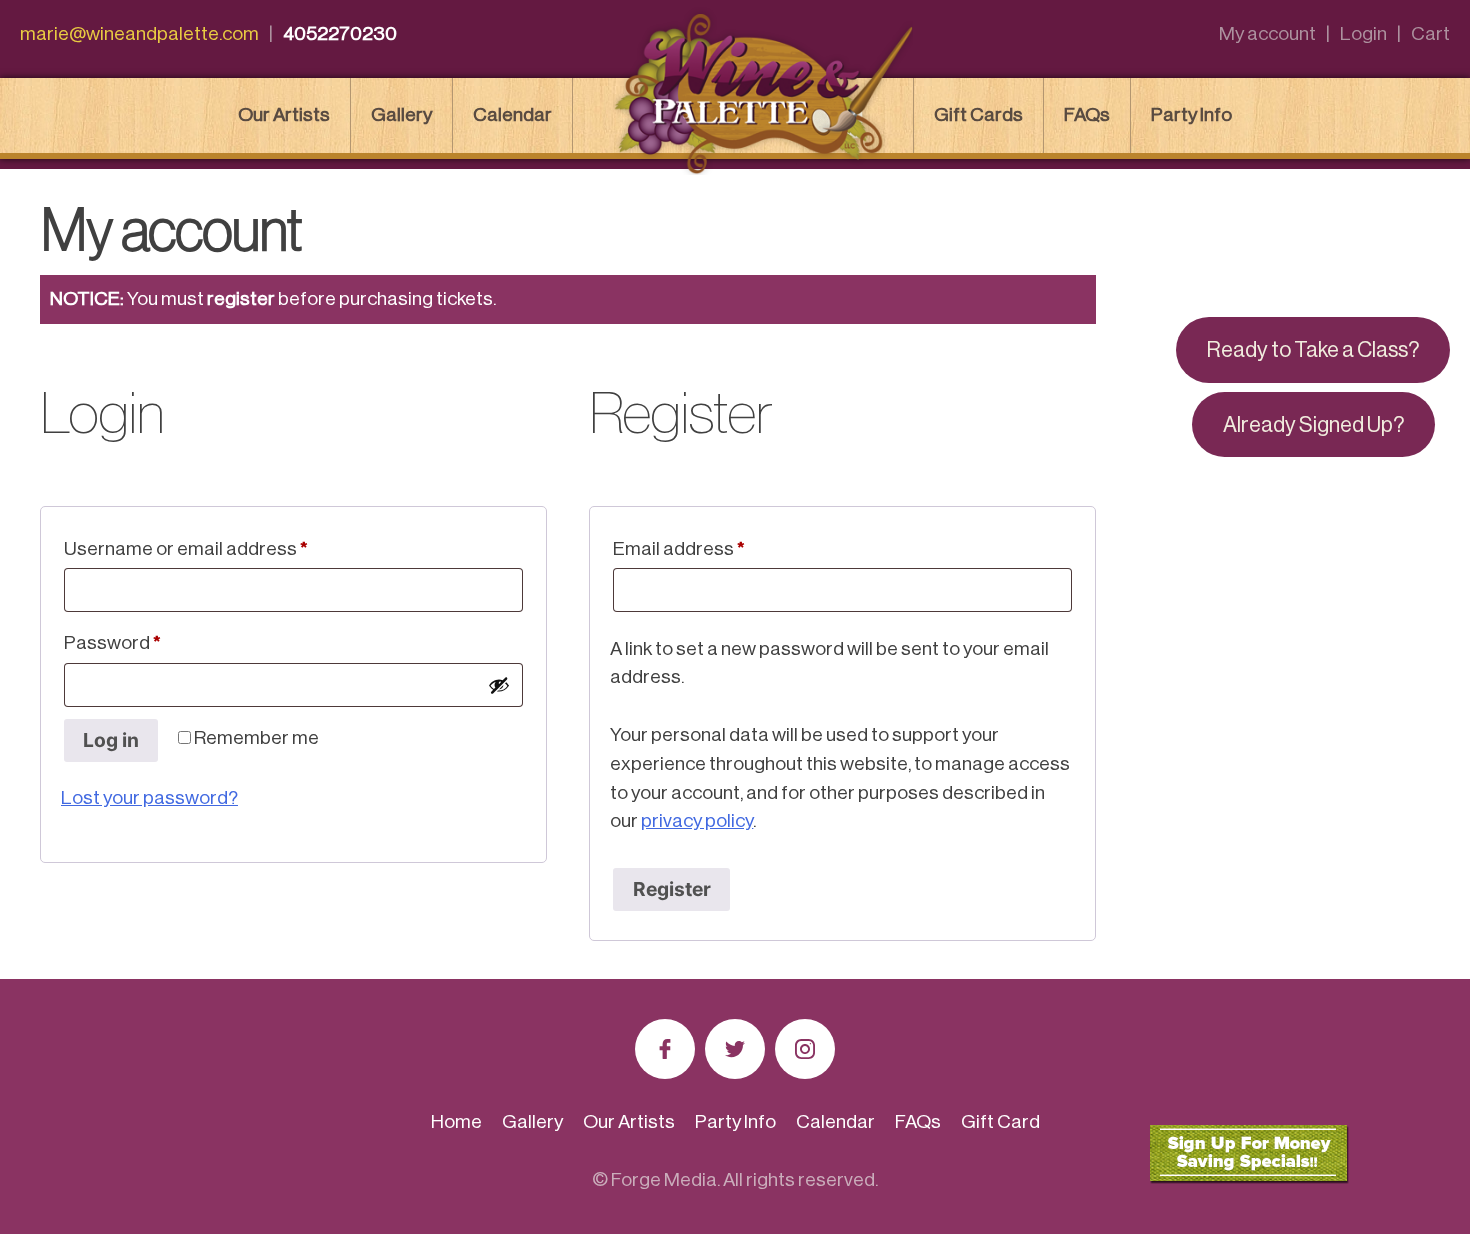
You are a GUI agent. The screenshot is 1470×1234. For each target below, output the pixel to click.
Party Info (1191, 114)
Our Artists (284, 114)
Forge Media (664, 1179)
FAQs (1087, 114)
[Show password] (499, 685)
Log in (111, 740)
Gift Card (1000, 1121)
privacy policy (697, 820)
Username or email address (224, 548)
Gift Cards (978, 114)
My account (1267, 33)
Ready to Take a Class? (1313, 350)
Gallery (401, 114)
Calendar (512, 114)
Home (456, 1121)
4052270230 (340, 33)
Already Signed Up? (1313, 425)
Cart (1430, 33)
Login (1363, 33)
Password (150, 642)
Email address (717, 548)
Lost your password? (149, 797)
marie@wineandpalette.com (139, 33)
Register (672, 889)
